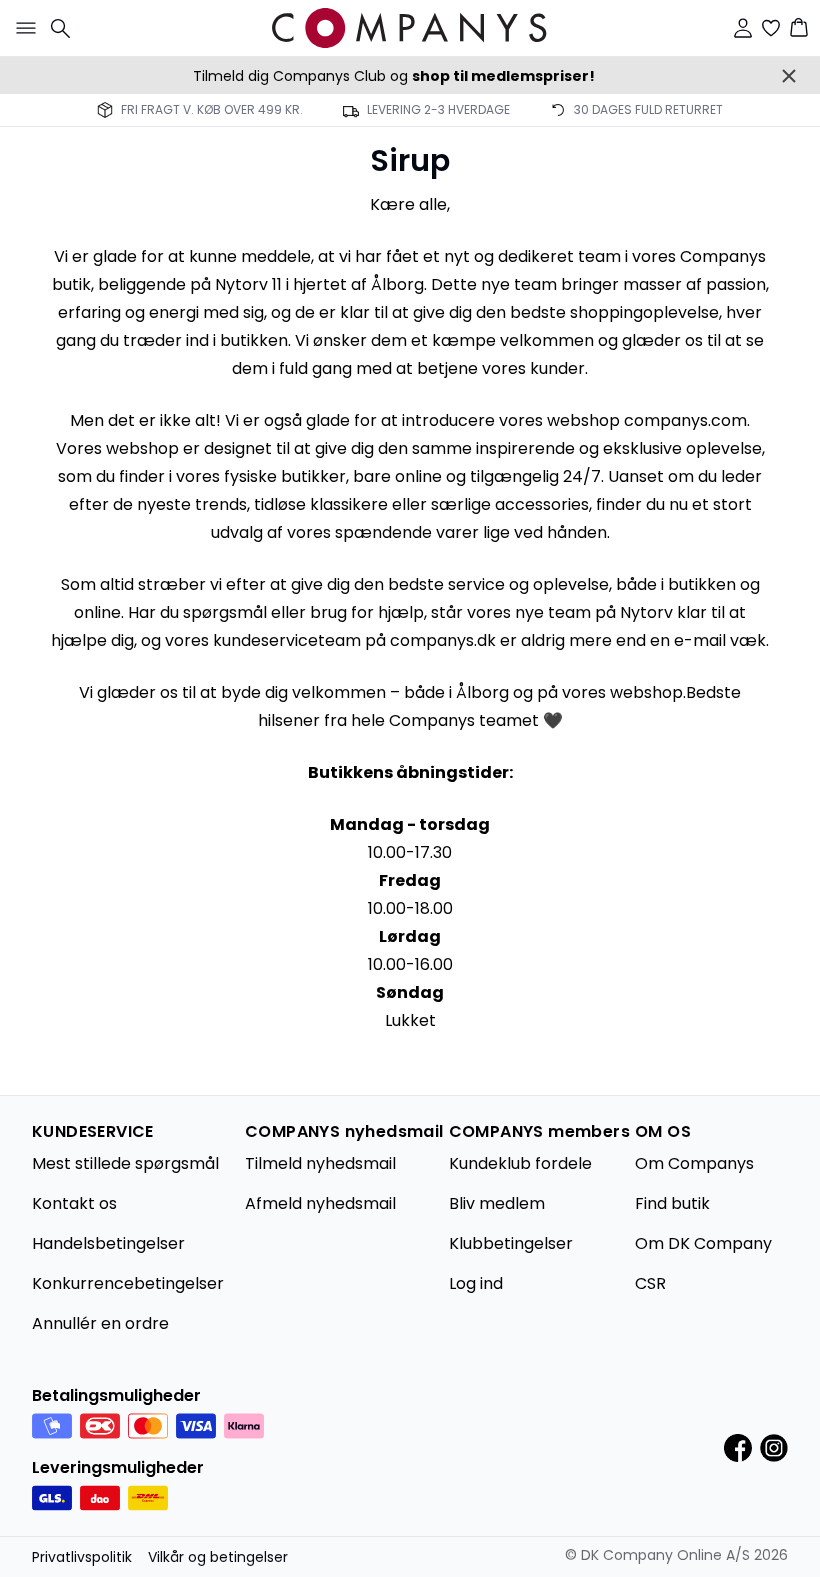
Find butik (672, 1203)
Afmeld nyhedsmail (320, 1203)
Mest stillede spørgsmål (125, 1163)
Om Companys (694, 1163)
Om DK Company (703, 1243)
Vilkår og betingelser (218, 1557)
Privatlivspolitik (82, 1557)
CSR (650, 1283)
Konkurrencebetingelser (128, 1283)
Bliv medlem (497, 1203)
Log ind (476, 1283)
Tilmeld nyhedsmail (320, 1163)
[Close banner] (789, 76)
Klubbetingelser (511, 1243)
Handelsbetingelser (108, 1243)
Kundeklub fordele (520, 1163)
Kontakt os (74, 1203)
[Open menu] (22, 28)
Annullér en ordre (100, 1323)
